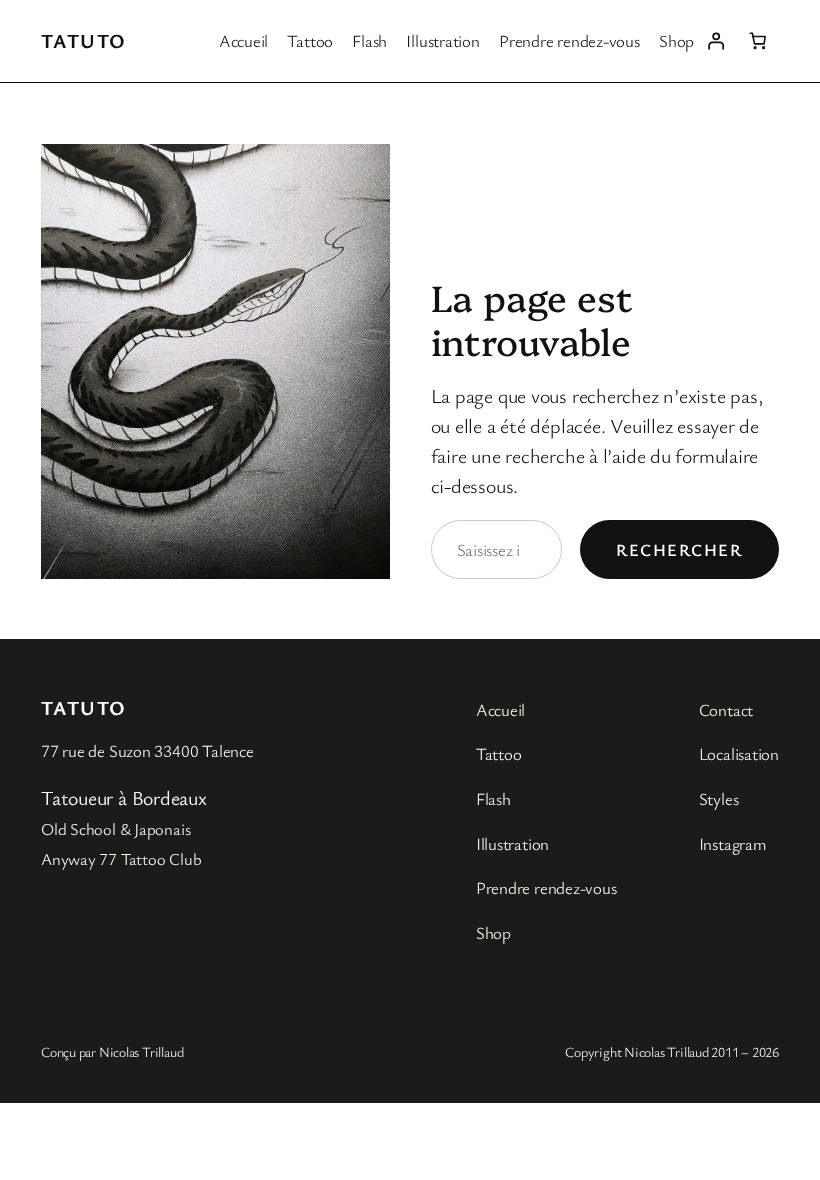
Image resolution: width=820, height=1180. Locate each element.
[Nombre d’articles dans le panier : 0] (758, 41)
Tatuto (84, 40)
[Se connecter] (715, 41)
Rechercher (679, 549)
